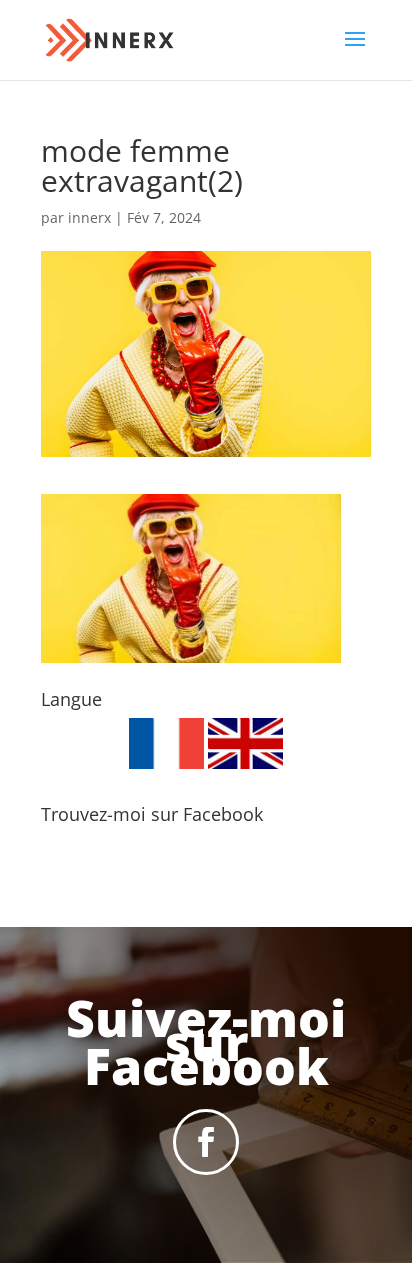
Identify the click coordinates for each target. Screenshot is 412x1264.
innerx (89, 217)
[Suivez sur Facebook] (206, 1142)
